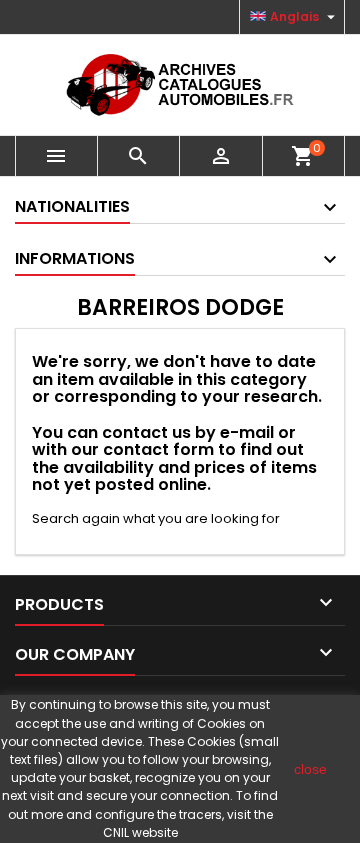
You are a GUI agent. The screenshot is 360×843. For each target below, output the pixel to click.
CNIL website (140, 832)
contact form (158, 449)
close (310, 769)
